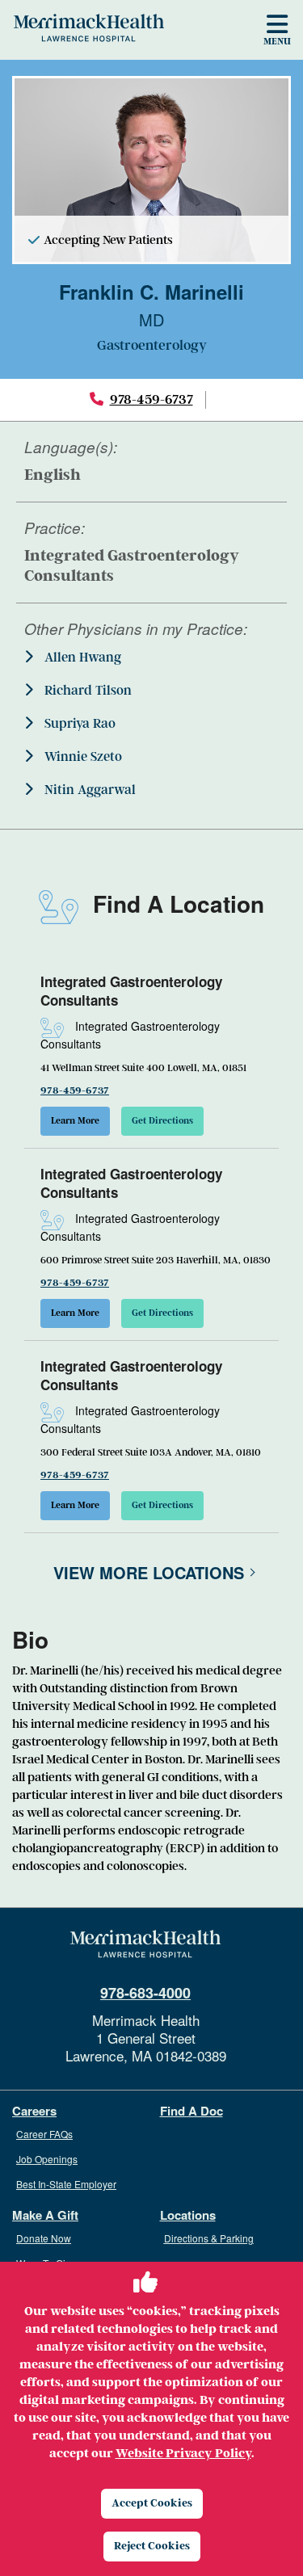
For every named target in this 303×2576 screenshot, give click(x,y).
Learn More (75, 1121)
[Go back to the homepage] (145, 1944)
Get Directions (162, 1121)
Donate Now (44, 2238)
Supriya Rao (78, 724)
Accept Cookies (152, 2503)
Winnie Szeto (82, 757)
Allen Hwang (81, 658)
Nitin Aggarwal (88, 790)
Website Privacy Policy (183, 2453)
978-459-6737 (151, 399)
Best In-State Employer (66, 2184)
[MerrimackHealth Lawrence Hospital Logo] (89, 27)
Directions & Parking (209, 2238)
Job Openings (47, 2159)
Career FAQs (44, 2134)
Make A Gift (45, 2215)
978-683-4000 (145, 1993)
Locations (188, 2215)
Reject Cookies (152, 2546)
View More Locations (149, 1572)
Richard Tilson (86, 691)
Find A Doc (191, 2111)
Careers (34, 2111)
